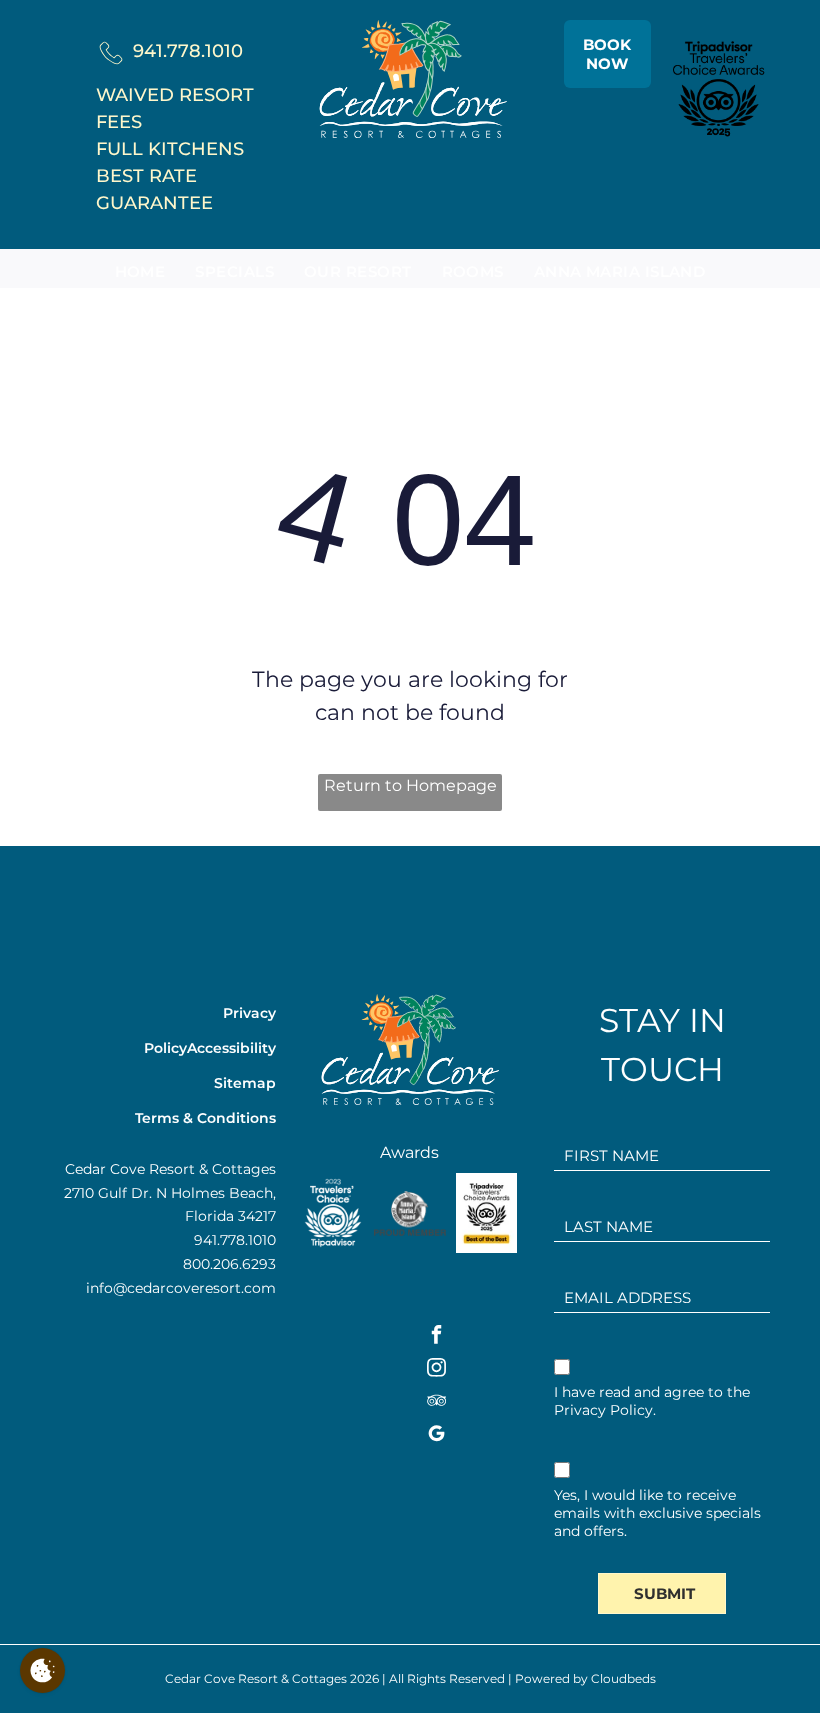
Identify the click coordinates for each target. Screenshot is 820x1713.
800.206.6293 (229, 1264)
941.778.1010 (188, 51)
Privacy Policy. (605, 1410)
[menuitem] (140, 272)
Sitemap (245, 1083)
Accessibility (231, 1048)
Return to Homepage (410, 785)
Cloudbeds (623, 1678)
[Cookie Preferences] (42, 1670)
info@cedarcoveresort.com (181, 1288)
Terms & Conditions (205, 1118)
